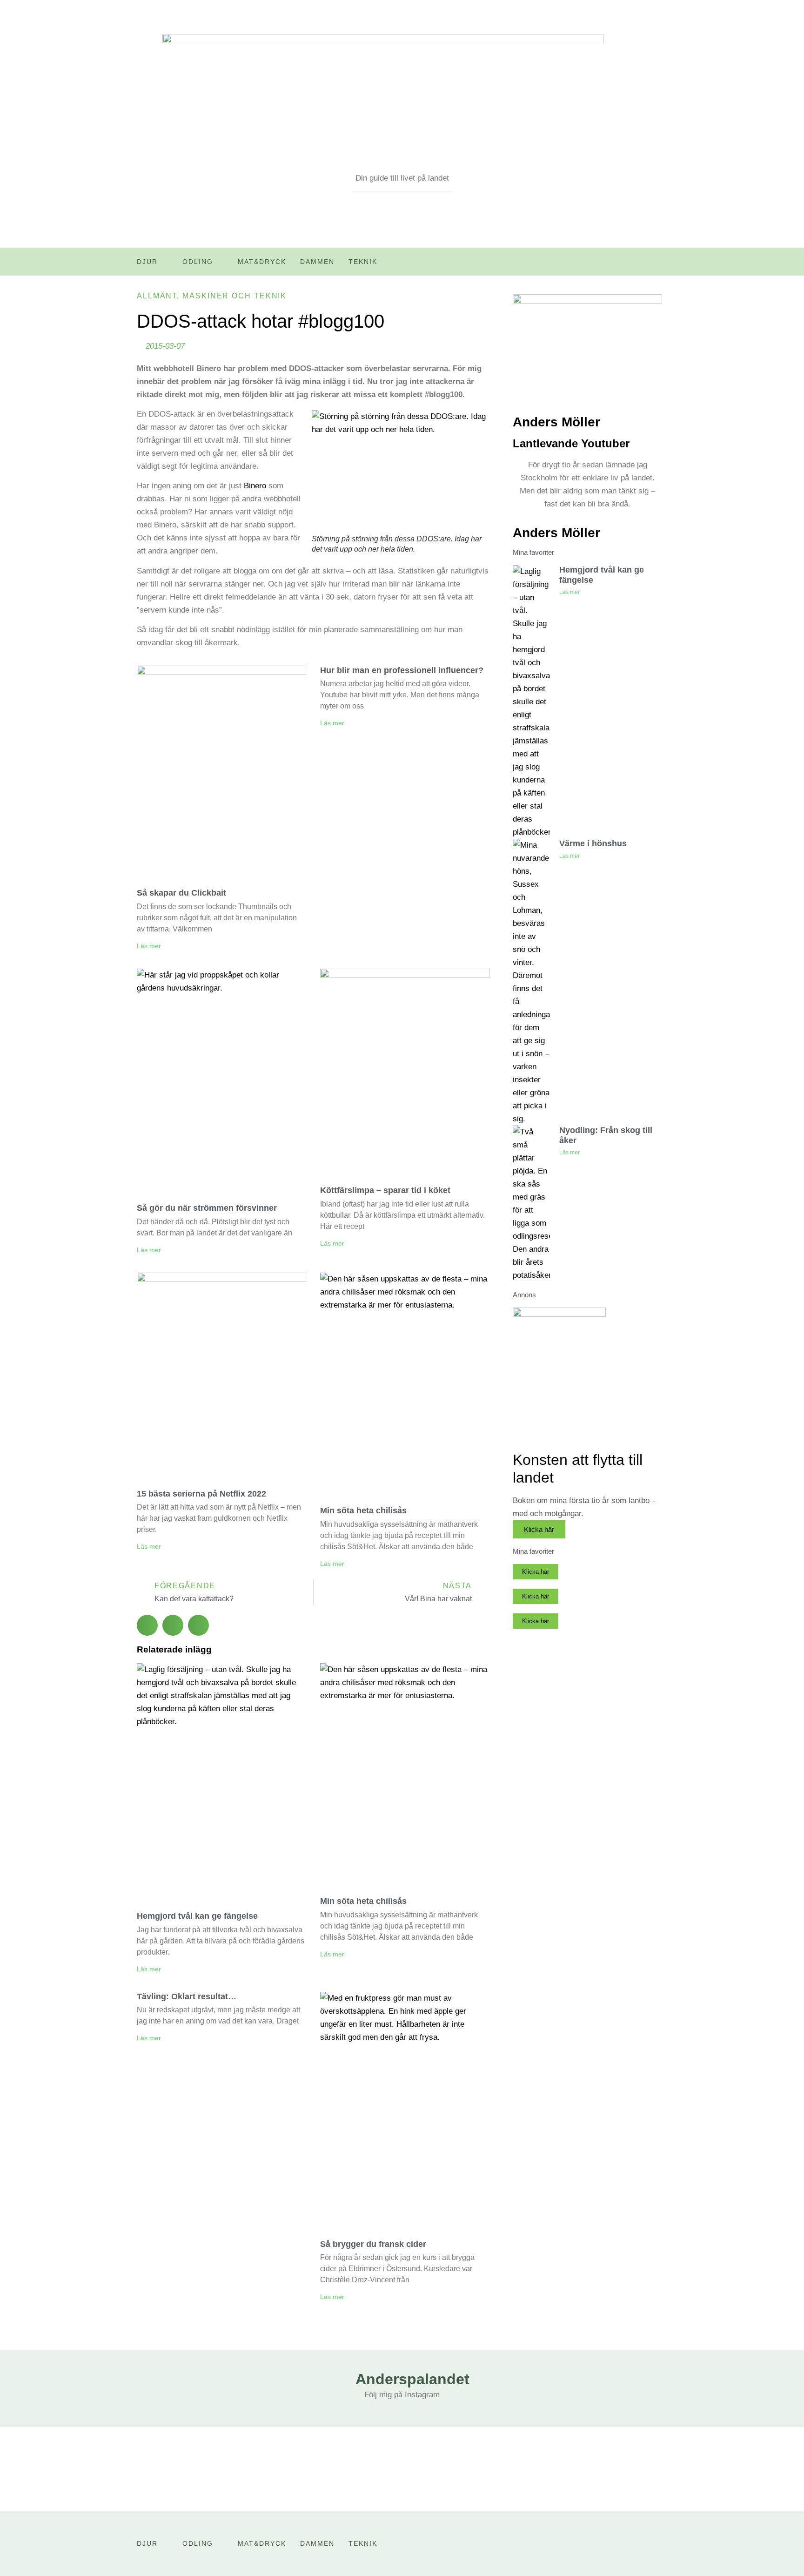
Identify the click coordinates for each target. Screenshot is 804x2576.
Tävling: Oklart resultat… (187, 1996)
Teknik (363, 262)
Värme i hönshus (593, 843)
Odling (198, 262)
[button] (147, 1625)
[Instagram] (660, 265)
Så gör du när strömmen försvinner (207, 1208)
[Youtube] (641, 265)
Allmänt (157, 296)
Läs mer (149, 946)
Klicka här (539, 1529)
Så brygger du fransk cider (373, 2244)
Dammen (317, 262)
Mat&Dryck (262, 262)
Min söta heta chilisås (363, 1511)
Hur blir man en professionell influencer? (402, 670)
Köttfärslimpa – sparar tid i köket (385, 1190)
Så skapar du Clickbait (181, 893)
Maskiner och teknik (234, 296)
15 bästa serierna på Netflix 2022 (201, 1494)
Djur (147, 262)
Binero (255, 486)
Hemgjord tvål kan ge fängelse (197, 1916)
